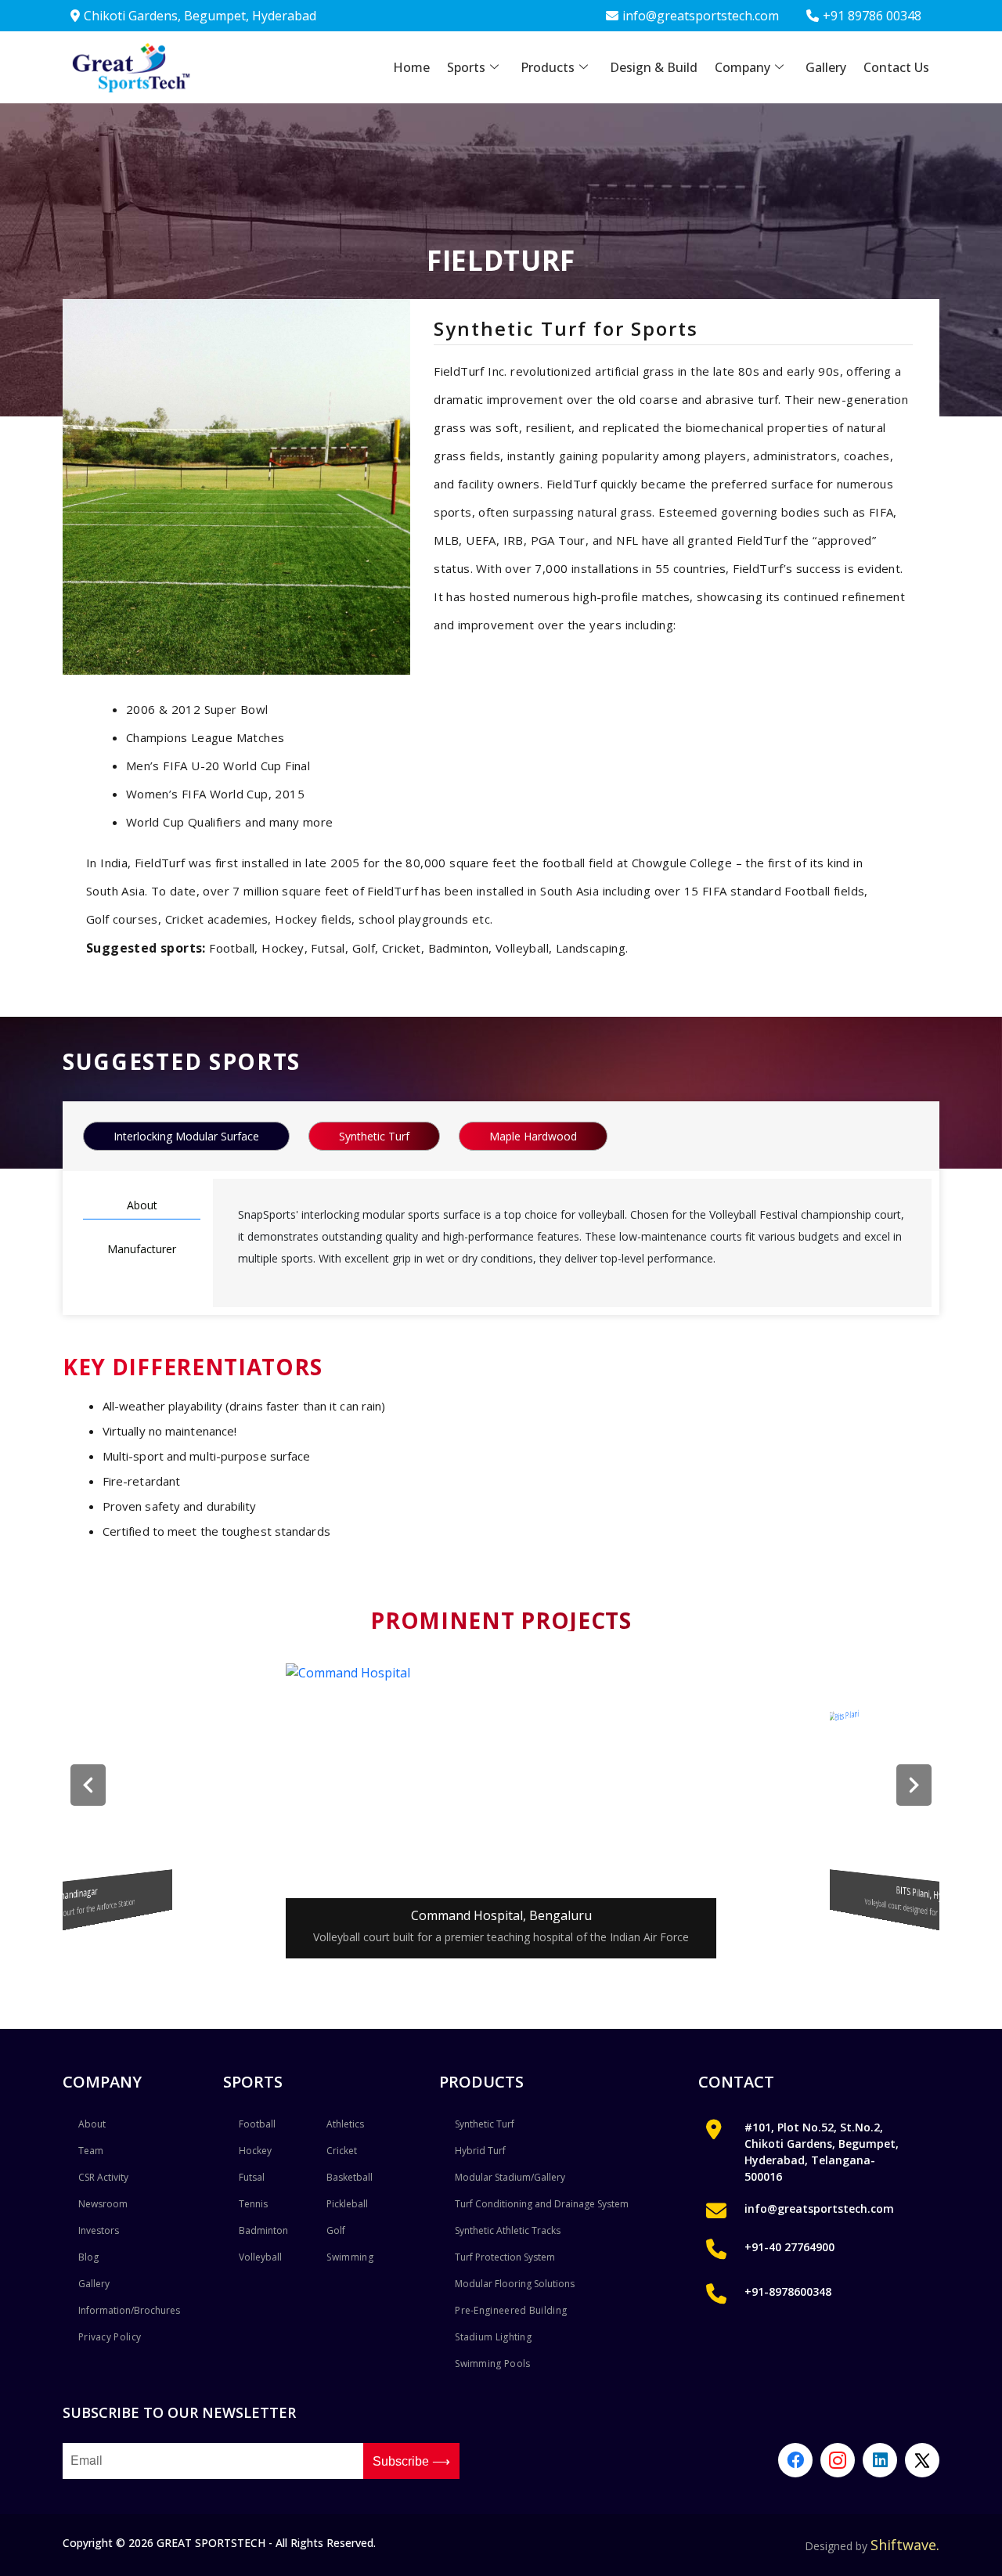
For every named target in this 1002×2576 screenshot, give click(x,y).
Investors (99, 2230)
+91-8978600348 (788, 2291)
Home (411, 67)
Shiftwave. (905, 2545)
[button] (88, 1785)
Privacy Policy (110, 2337)
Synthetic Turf (374, 1136)
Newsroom (103, 2204)
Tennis (253, 2204)
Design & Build (654, 67)
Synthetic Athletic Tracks (508, 2230)
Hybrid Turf (480, 2151)
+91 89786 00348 (872, 16)
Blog (88, 2257)
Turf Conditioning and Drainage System (542, 2204)
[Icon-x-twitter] (922, 2460)
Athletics (345, 2124)
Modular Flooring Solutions (515, 2284)
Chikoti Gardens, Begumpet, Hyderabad (200, 16)
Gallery (826, 67)
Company (742, 67)
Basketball (350, 2177)
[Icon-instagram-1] (838, 2460)
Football (257, 2124)
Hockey (255, 2151)
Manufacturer (142, 1249)
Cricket (342, 2151)
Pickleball (347, 2204)
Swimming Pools (492, 2363)
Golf (336, 2230)
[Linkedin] (880, 2460)
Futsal (252, 2177)
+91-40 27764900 (789, 2247)
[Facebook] (795, 2460)
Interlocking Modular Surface (186, 1136)
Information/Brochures (129, 2310)
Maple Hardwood (533, 1136)
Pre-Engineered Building (511, 2310)
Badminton (263, 2230)
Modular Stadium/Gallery (510, 2177)
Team (91, 2151)
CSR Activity (103, 2177)
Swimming (350, 2257)
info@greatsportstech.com (701, 16)
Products (548, 67)
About (142, 1205)
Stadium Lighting (493, 2337)
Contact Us (896, 67)
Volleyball (260, 2257)
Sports (466, 67)
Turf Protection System (505, 2257)
